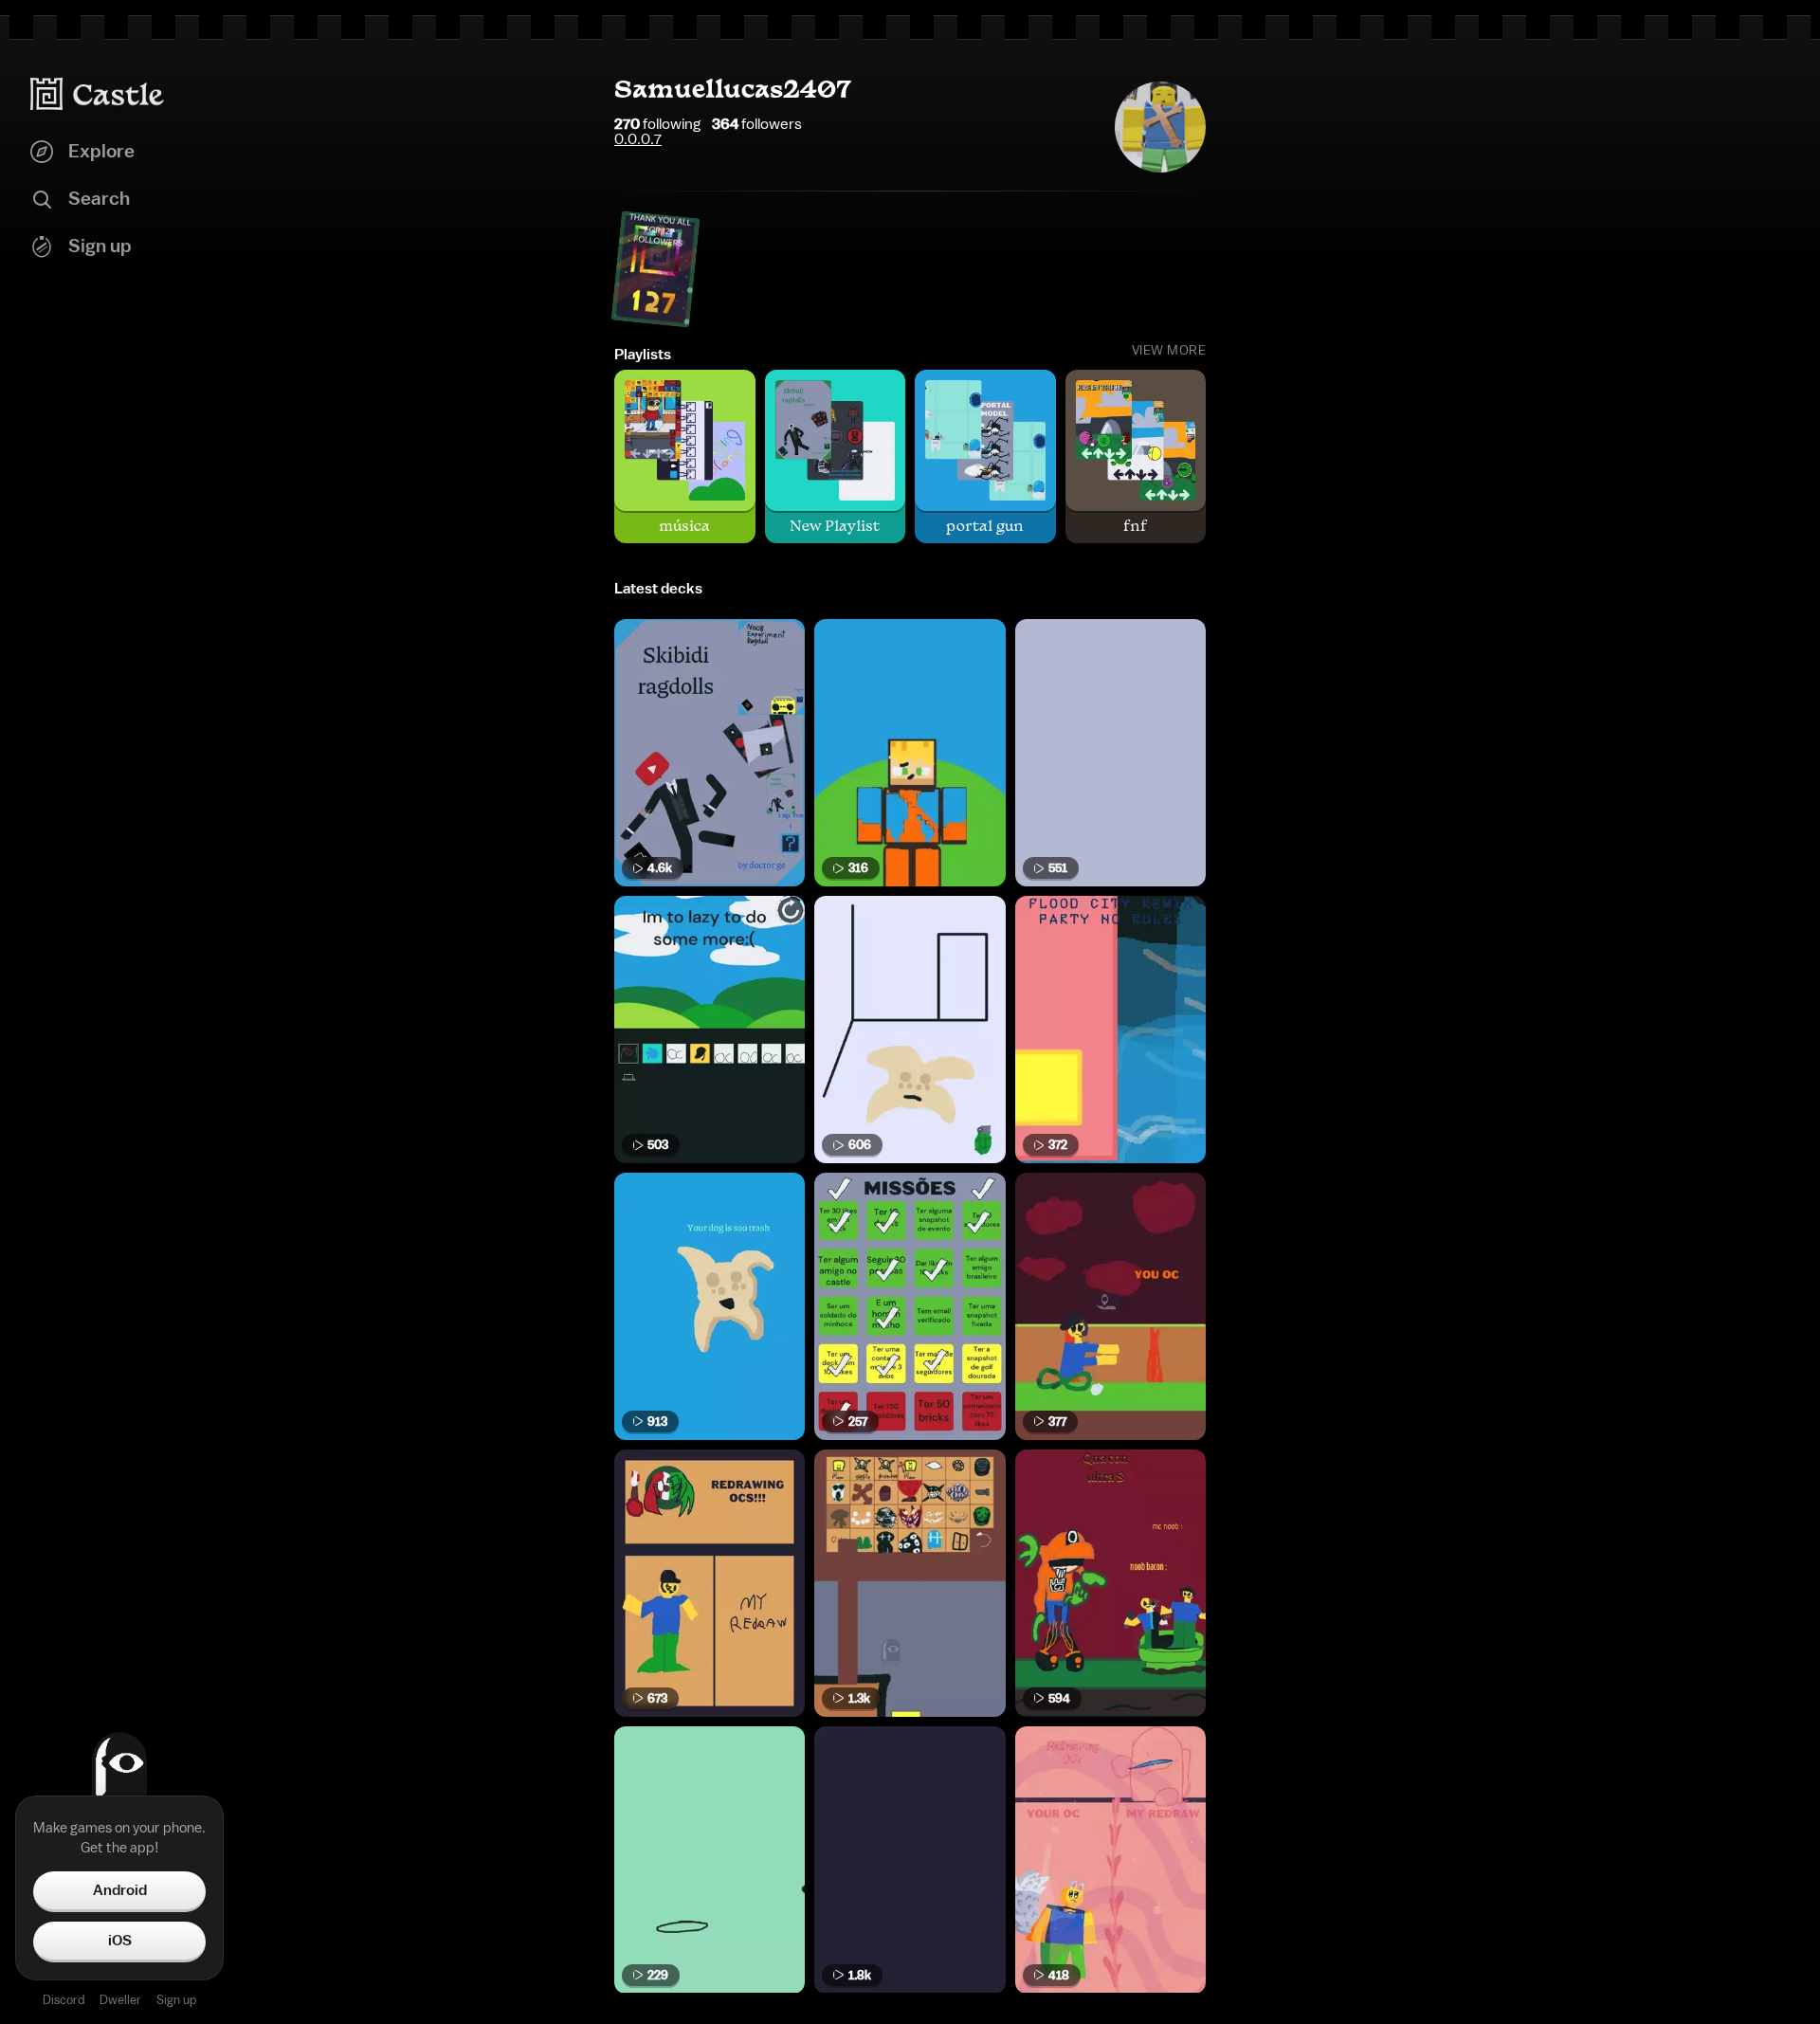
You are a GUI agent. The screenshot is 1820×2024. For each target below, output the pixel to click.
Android (120, 1890)
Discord (64, 2000)
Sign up (176, 2000)
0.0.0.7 (638, 139)
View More (1169, 351)
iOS (120, 1941)
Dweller (120, 2000)
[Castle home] (98, 94)
